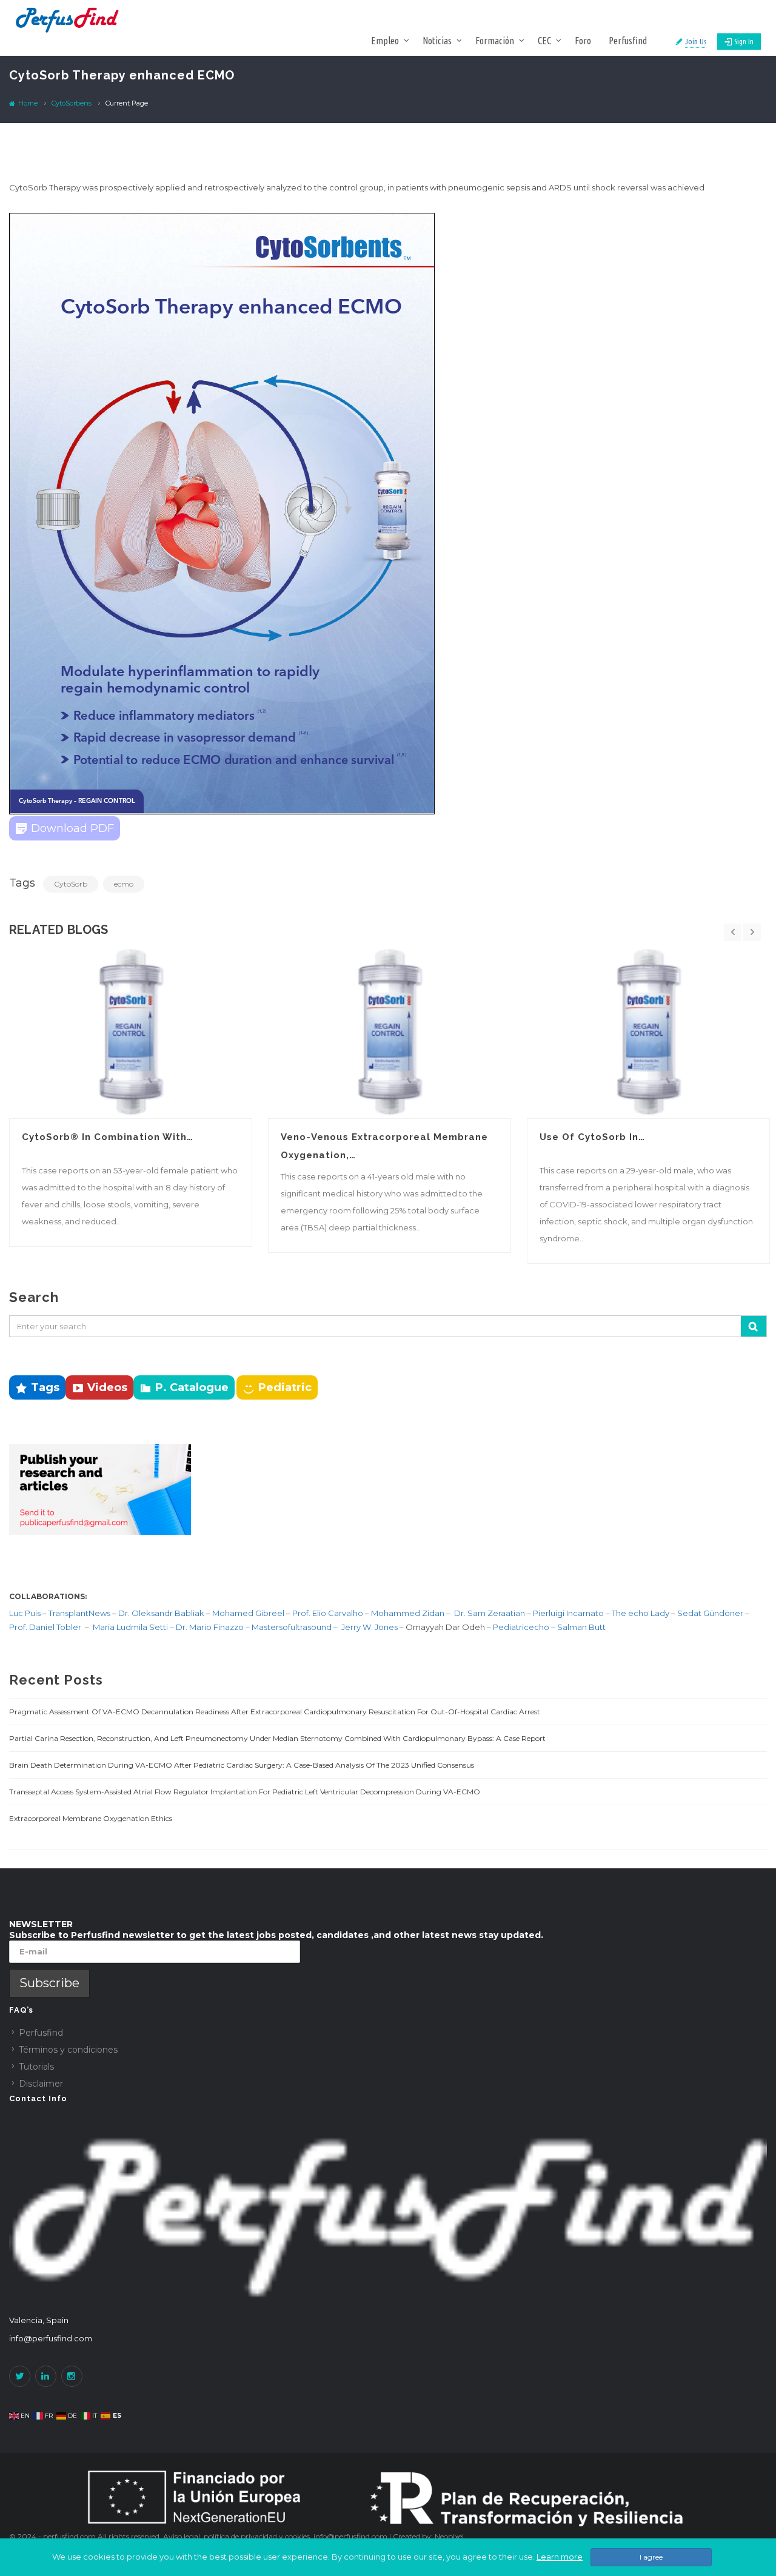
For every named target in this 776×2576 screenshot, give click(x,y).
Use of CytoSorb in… (592, 1137)
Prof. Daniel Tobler (46, 1627)
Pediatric (285, 1387)
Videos (107, 1387)
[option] (131, 1096)
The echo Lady (641, 1613)
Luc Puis (25, 1613)
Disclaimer (41, 2084)
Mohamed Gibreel (248, 1613)
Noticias (437, 41)
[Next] (752, 933)
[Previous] (733, 933)
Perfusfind (628, 41)
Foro (583, 41)
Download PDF (72, 828)
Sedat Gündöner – (713, 1613)
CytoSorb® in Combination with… (108, 1137)
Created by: (414, 2536)
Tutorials (36, 2067)
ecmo (124, 884)
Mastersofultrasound (293, 1627)
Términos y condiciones (68, 2050)
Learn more (560, 2557)
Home (27, 103)
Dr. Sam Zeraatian (490, 1613)
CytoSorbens (72, 103)
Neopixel (449, 2536)
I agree (651, 2557)
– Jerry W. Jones (366, 1627)
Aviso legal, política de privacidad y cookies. (238, 2536)
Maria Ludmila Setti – (134, 1627)
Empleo (385, 41)
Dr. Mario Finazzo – (214, 1627)
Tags (45, 1387)
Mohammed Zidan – (411, 1613)
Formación (495, 41)
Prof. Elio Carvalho (328, 1613)
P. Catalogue (192, 1387)
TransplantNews (79, 1613)
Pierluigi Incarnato (569, 1613)
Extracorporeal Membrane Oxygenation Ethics (91, 1818)
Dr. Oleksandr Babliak (160, 1613)
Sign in (744, 41)
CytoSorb (71, 884)
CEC (544, 41)
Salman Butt (581, 1627)
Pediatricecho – (525, 1627)
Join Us (696, 41)
